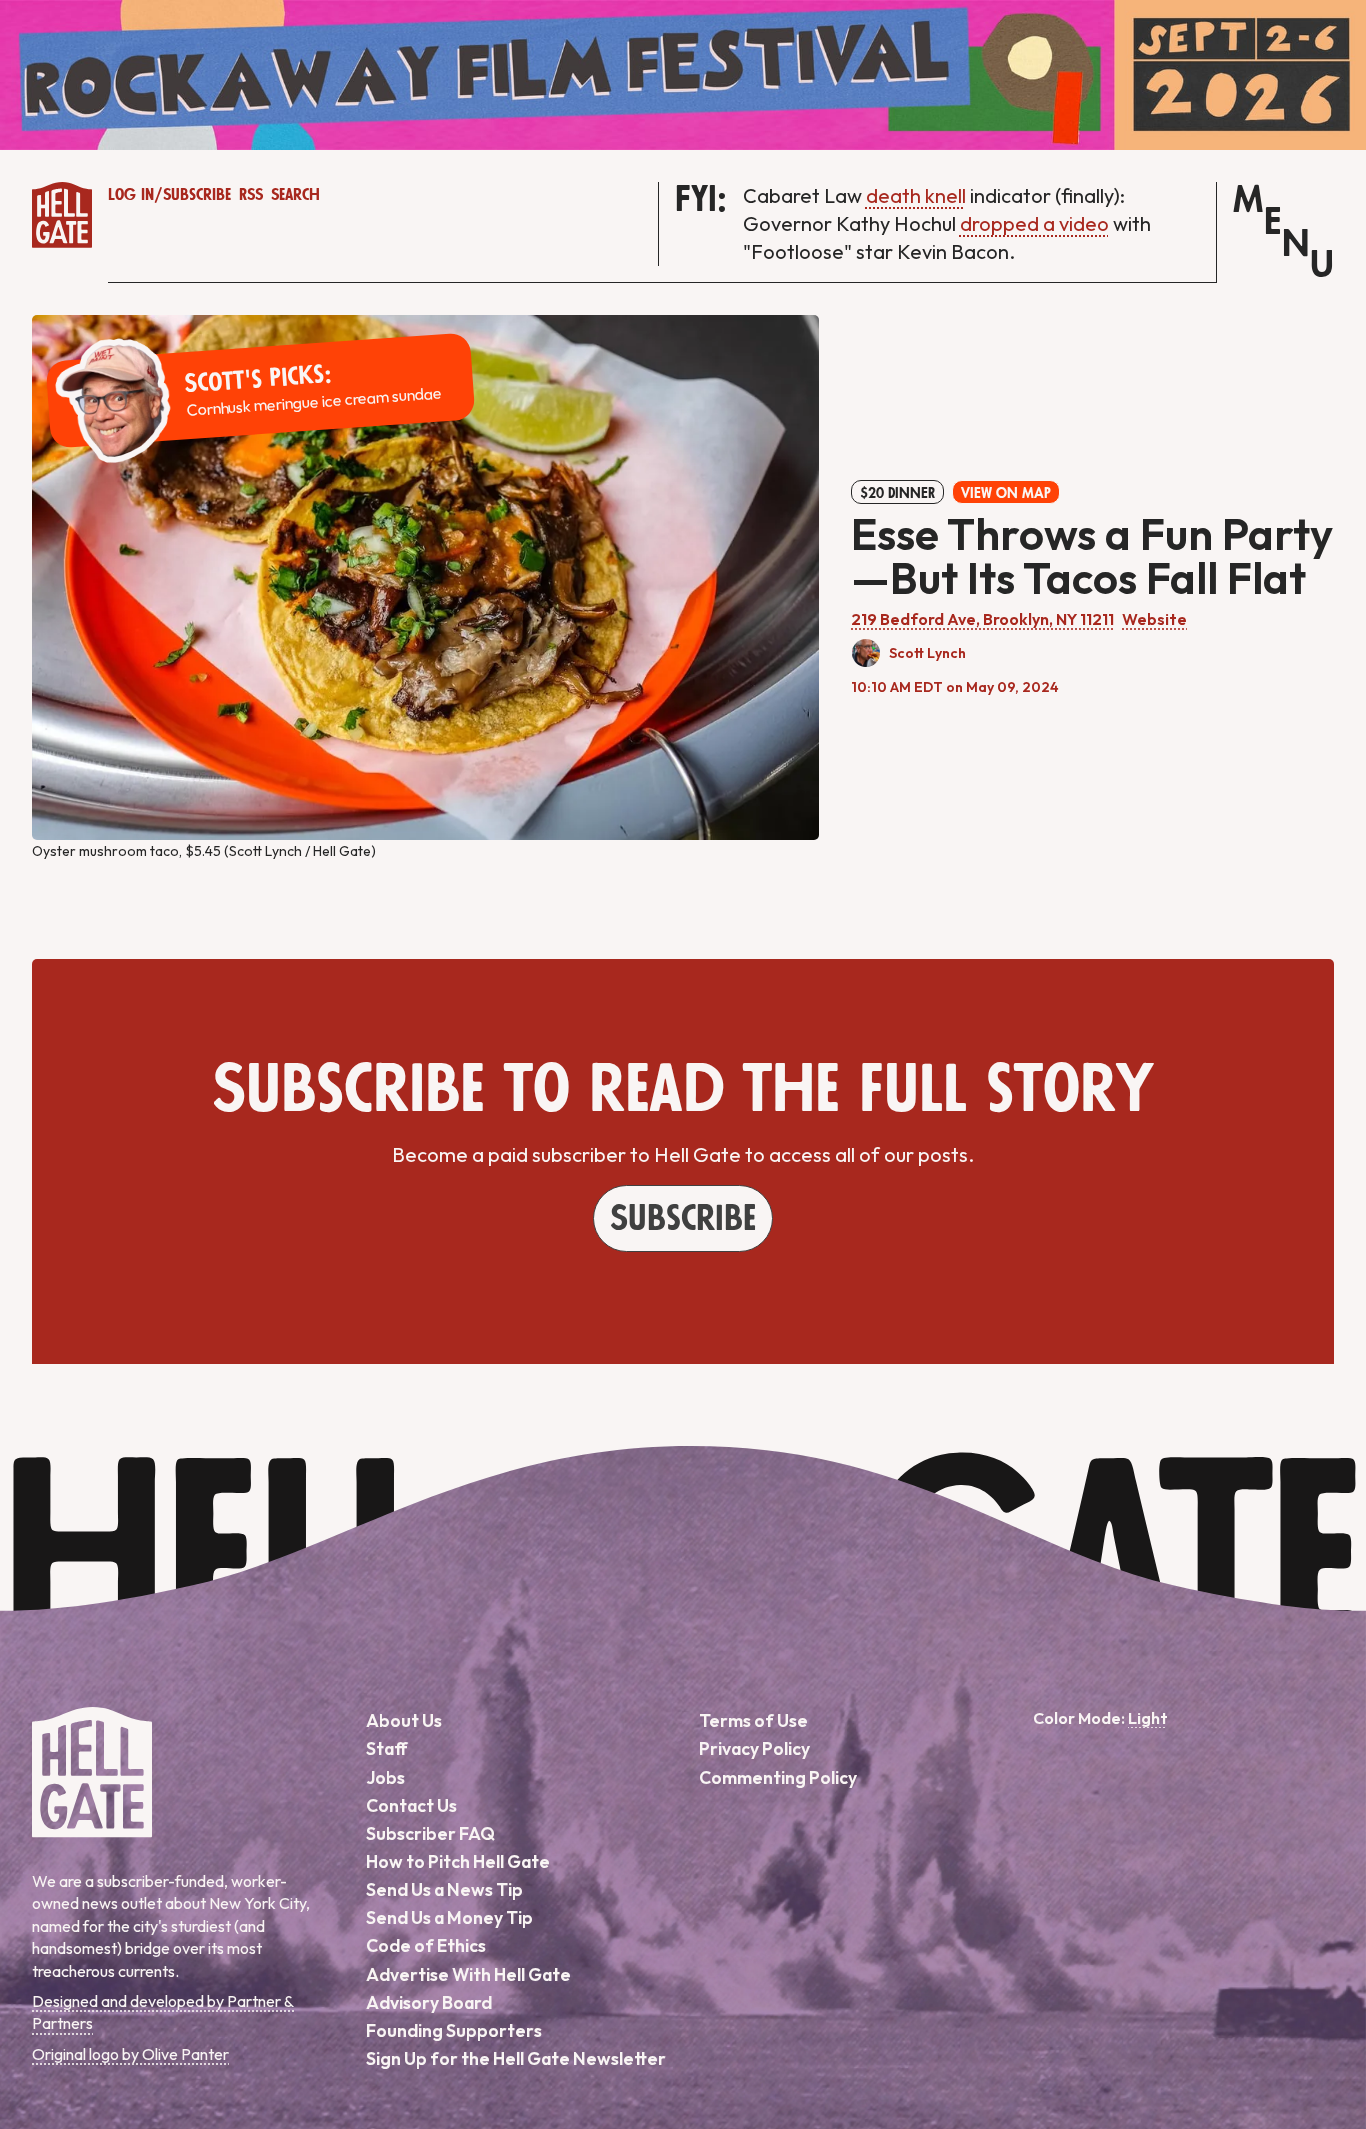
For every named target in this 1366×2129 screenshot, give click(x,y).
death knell (916, 195)
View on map (1006, 493)
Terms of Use (753, 1720)
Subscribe (197, 195)
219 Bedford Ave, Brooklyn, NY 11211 (982, 619)
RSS (251, 195)
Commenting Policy (778, 1777)
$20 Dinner (897, 493)
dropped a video (1034, 223)
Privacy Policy (754, 1748)
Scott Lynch (927, 653)
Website (1154, 619)
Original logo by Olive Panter (130, 2054)
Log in (131, 195)
